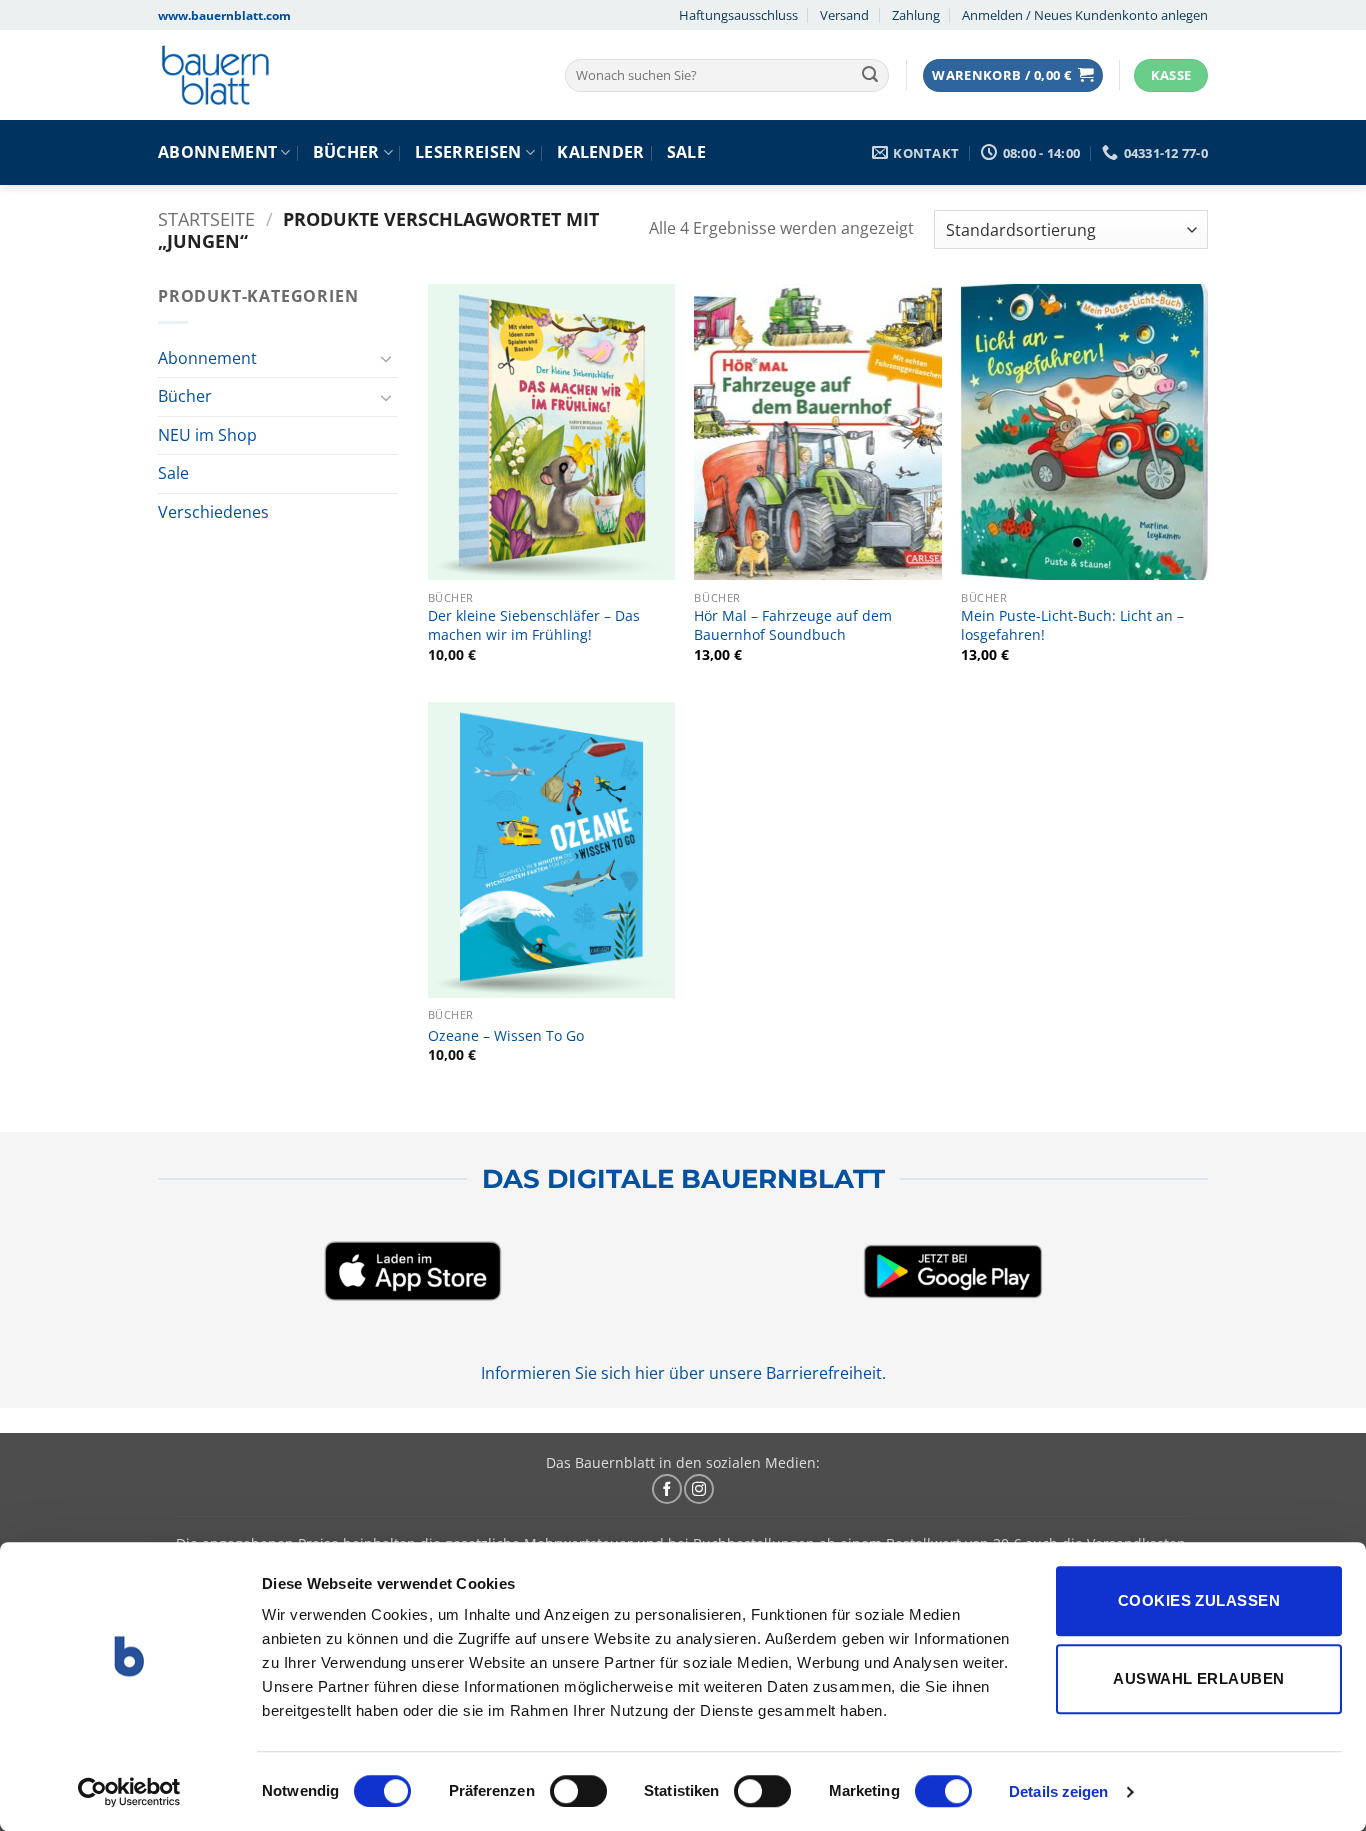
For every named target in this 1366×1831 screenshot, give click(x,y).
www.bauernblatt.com (224, 15)
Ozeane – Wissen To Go (506, 1036)
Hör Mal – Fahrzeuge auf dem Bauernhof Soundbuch (793, 625)
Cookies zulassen (1199, 1600)
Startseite (206, 218)
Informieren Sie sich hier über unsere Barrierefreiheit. (683, 1373)
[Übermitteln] (870, 76)
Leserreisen (468, 152)
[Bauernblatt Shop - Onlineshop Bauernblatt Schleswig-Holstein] (304, 75)
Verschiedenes (213, 512)
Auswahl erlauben (1198, 1678)
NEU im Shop (207, 435)
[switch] (578, 1791)
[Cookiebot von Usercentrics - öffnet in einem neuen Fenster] (129, 1792)
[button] (1013, 75)
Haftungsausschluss (738, 15)
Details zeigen (1058, 1791)
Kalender (601, 152)
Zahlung (916, 15)
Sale (686, 152)
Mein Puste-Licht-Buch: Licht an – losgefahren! (1072, 625)
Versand (844, 15)
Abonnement (217, 152)
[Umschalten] (386, 358)
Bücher (346, 152)
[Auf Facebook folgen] (667, 1489)
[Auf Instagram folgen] (699, 1489)
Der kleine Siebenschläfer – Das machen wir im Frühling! (534, 625)
